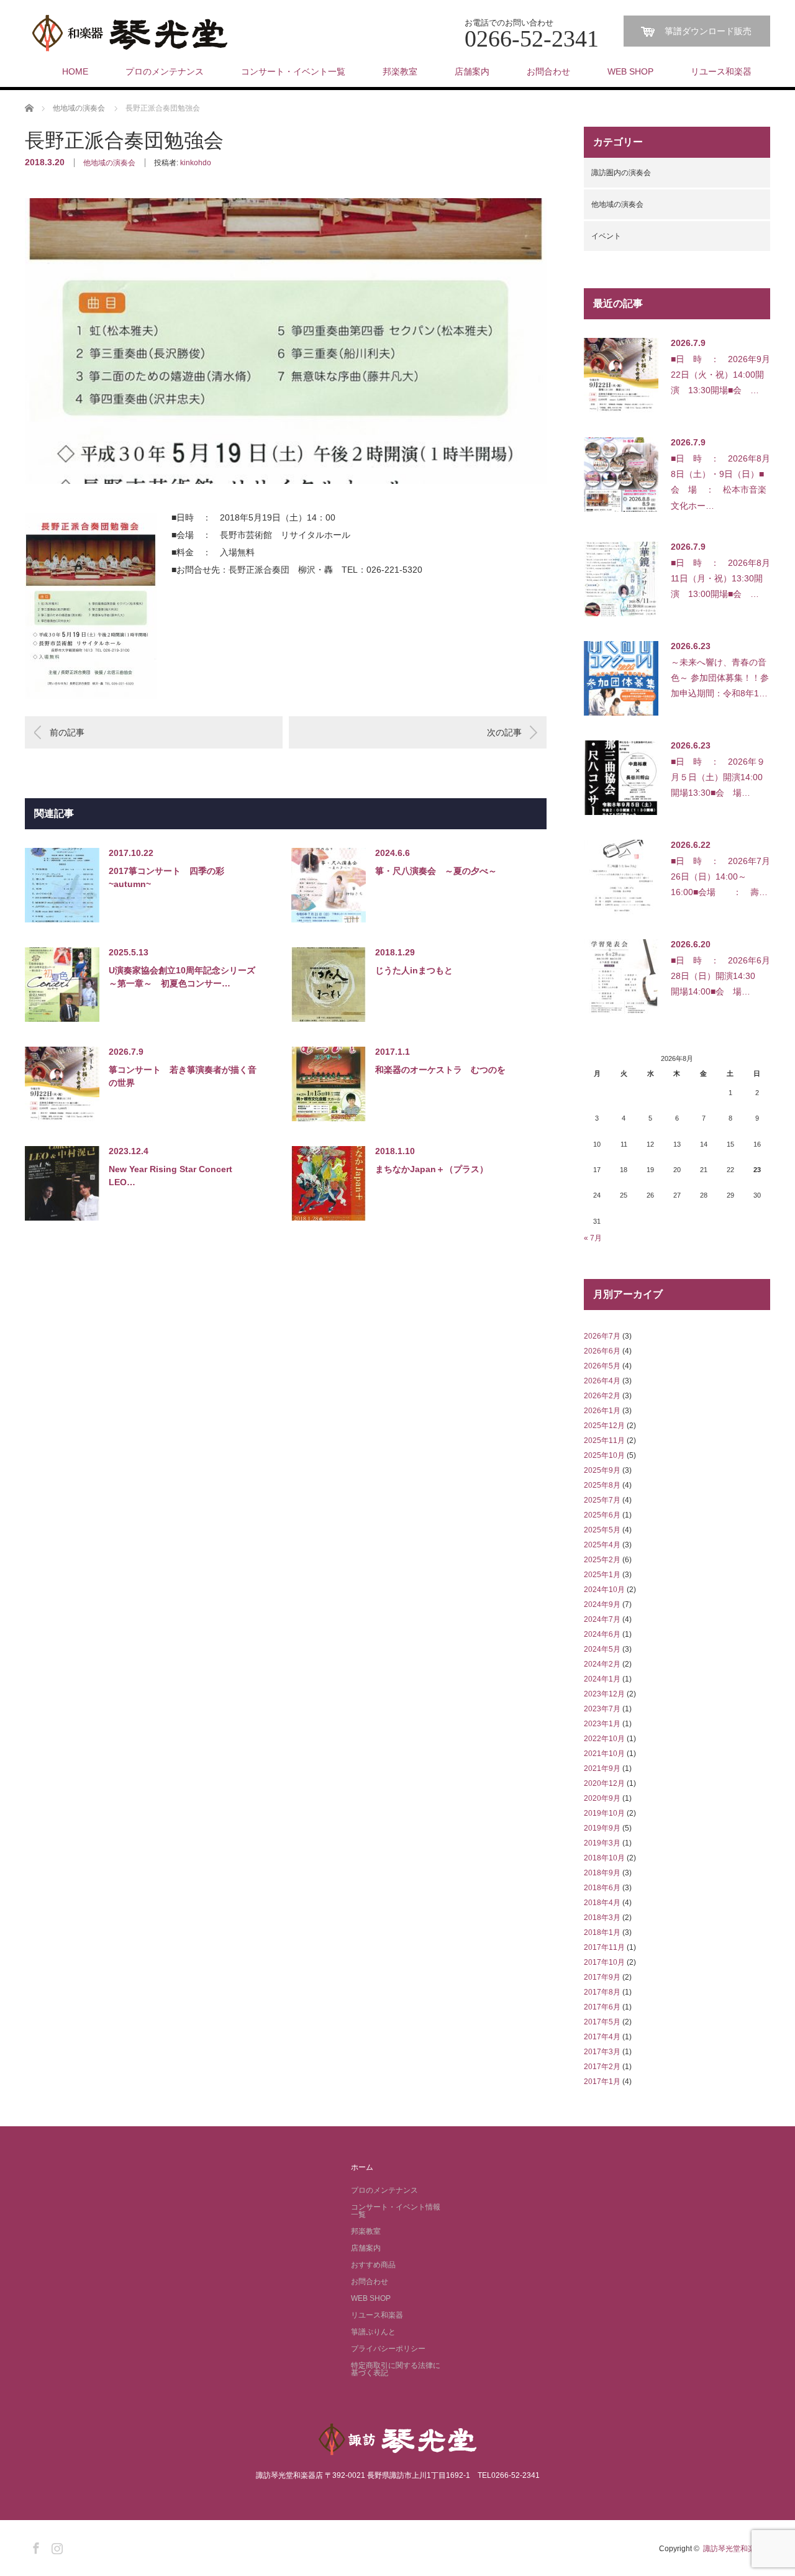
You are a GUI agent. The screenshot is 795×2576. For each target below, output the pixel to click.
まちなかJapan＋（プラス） (432, 1169)
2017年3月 (602, 2052)
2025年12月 (604, 1426)
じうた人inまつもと (414, 970)
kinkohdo (196, 163)
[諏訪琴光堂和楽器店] (130, 34)
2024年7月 (602, 1619)
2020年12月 (604, 1783)
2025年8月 (602, 1485)
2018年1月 (602, 1932)
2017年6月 (602, 2007)
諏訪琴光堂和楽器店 (737, 2549)
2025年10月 (604, 1455)
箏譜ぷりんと (373, 2332)
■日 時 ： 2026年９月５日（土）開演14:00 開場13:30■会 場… (720, 777)
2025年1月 (602, 1575)
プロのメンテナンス (165, 71)
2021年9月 (602, 1768)
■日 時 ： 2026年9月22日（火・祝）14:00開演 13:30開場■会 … (720, 375)
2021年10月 (604, 1754)
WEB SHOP (630, 71)
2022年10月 (604, 1739)
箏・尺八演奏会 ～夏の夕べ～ (436, 871)
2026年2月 (602, 1396)
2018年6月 (602, 1888)
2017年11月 (604, 1947)
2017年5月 (602, 2022)
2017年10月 (604, 1962)
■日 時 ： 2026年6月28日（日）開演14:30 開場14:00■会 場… (720, 976)
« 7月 (593, 1238)
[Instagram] (55, 2546)
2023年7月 (602, 1709)
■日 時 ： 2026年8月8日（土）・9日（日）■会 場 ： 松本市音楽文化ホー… (720, 482)
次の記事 (504, 732)
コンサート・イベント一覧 (293, 71)
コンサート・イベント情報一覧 (396, 2211)
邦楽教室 (400, 71)
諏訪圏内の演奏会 (621, 173)
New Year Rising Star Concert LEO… (175, 1176)
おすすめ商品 (373, 2265)
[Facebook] (34, 2546)
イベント (606, 236)
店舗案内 (472, 71)
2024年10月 (604, 1590)
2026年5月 (602, 1366)
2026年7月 (602, 1336)
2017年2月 (602, 2067)
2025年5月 (602, 1530)
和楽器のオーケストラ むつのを (440, 1070)
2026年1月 (602, 1411)
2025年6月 (602, 1515)
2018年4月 (602, 1903)
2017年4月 (602, 2037)
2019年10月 (604, 1813)
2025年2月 (602, 1560)
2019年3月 (602, 1843)
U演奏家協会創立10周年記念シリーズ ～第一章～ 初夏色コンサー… (183, 977)
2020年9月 (602, 1798)
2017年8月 (602, 1992)
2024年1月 (602, 1679)
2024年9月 (602, 1604)
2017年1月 (602, 2082)
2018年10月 (604, 1858)
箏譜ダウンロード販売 (708, 31)
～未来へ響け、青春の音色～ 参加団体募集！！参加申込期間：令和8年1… (720, 678)
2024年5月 (602, 1649)
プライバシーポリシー (388, 2349)
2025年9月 (602, 1470)
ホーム (362, 2167)
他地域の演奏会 (109, 163)
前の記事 (67, 732)
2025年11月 (604, 1440)
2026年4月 (602, 1381)
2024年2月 (602, 1664)
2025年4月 (602, 1545)
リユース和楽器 (721, 71)
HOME (75, 71)
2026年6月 (602, 1351)
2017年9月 (602, 1977)
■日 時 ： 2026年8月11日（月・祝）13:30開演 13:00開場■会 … (720, 578)
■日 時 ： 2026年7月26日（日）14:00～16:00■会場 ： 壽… (720, 876)
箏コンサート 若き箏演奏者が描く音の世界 (183, 1076)
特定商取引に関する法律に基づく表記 (396, 2369)
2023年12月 (604, 1694)
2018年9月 (602, 1873)
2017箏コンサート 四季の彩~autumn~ (166, 877)
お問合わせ (548, 71)
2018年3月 (602, 1918)
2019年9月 (602, 1828)
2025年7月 (602, 1500)
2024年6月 (602, 1634)
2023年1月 (602, 1724)
